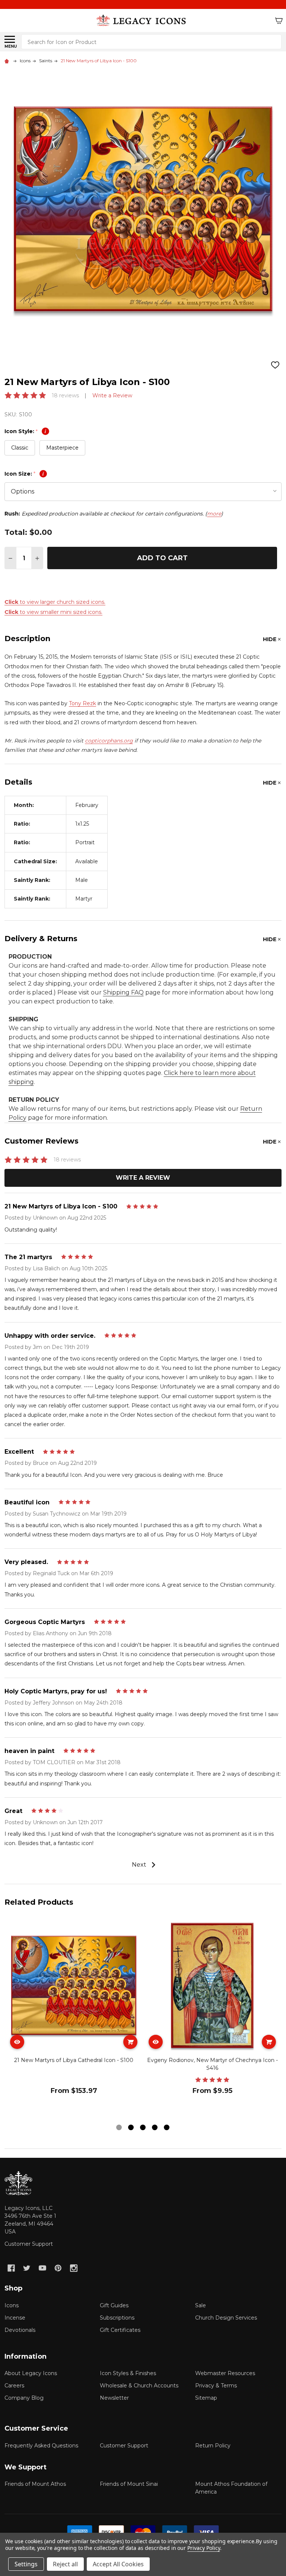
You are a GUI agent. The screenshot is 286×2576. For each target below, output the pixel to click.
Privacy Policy (204, 2548)
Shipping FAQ (123, 992)
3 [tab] (143, 2128)
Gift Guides (114, 2305)
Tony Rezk (82, 703)
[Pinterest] (58, 2268)
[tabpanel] (74, 2019)
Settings (26, 2564)
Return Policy (213, 2446)
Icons (12, 2305)
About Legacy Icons (31, 2373)
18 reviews (65, 395)
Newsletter (114, 2398)
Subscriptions (117, 2318)
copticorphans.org (109, 741)
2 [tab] (131, 2128)
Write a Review (112, 395)
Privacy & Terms (216, 2386)
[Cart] (279, 21)
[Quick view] (17, 2042)
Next (140, 1865)
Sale (201, 2305)
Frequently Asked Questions (41, 2446)
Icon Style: (25, 431)
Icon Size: (24, 474)
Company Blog (24, 2398)
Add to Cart (162, 558)
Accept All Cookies (118, 2564)
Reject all (65, 2564)
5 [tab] (167, 2128)
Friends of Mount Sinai (129, 2484)
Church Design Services (226, 2318)
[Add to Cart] (130, 2042)
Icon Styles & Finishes (128, 2373)
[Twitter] (27, 2268)
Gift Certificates (120, 2330)
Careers (14, 2386)
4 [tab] (155, 2128)
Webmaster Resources (225, 2373)
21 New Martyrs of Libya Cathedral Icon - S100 (74, 2060)
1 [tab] (119, 2128)
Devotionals (20, 2330)
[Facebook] (11, 2268)
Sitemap (206, 2398)
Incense (15, 2318)
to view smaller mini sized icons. (53, 612)
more (214, 514)
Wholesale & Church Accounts (139, 2386)
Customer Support (29, 2244)
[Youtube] (42, 2268)
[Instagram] (74, 2268)
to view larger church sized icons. (55, 602)
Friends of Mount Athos (35, 2484)
